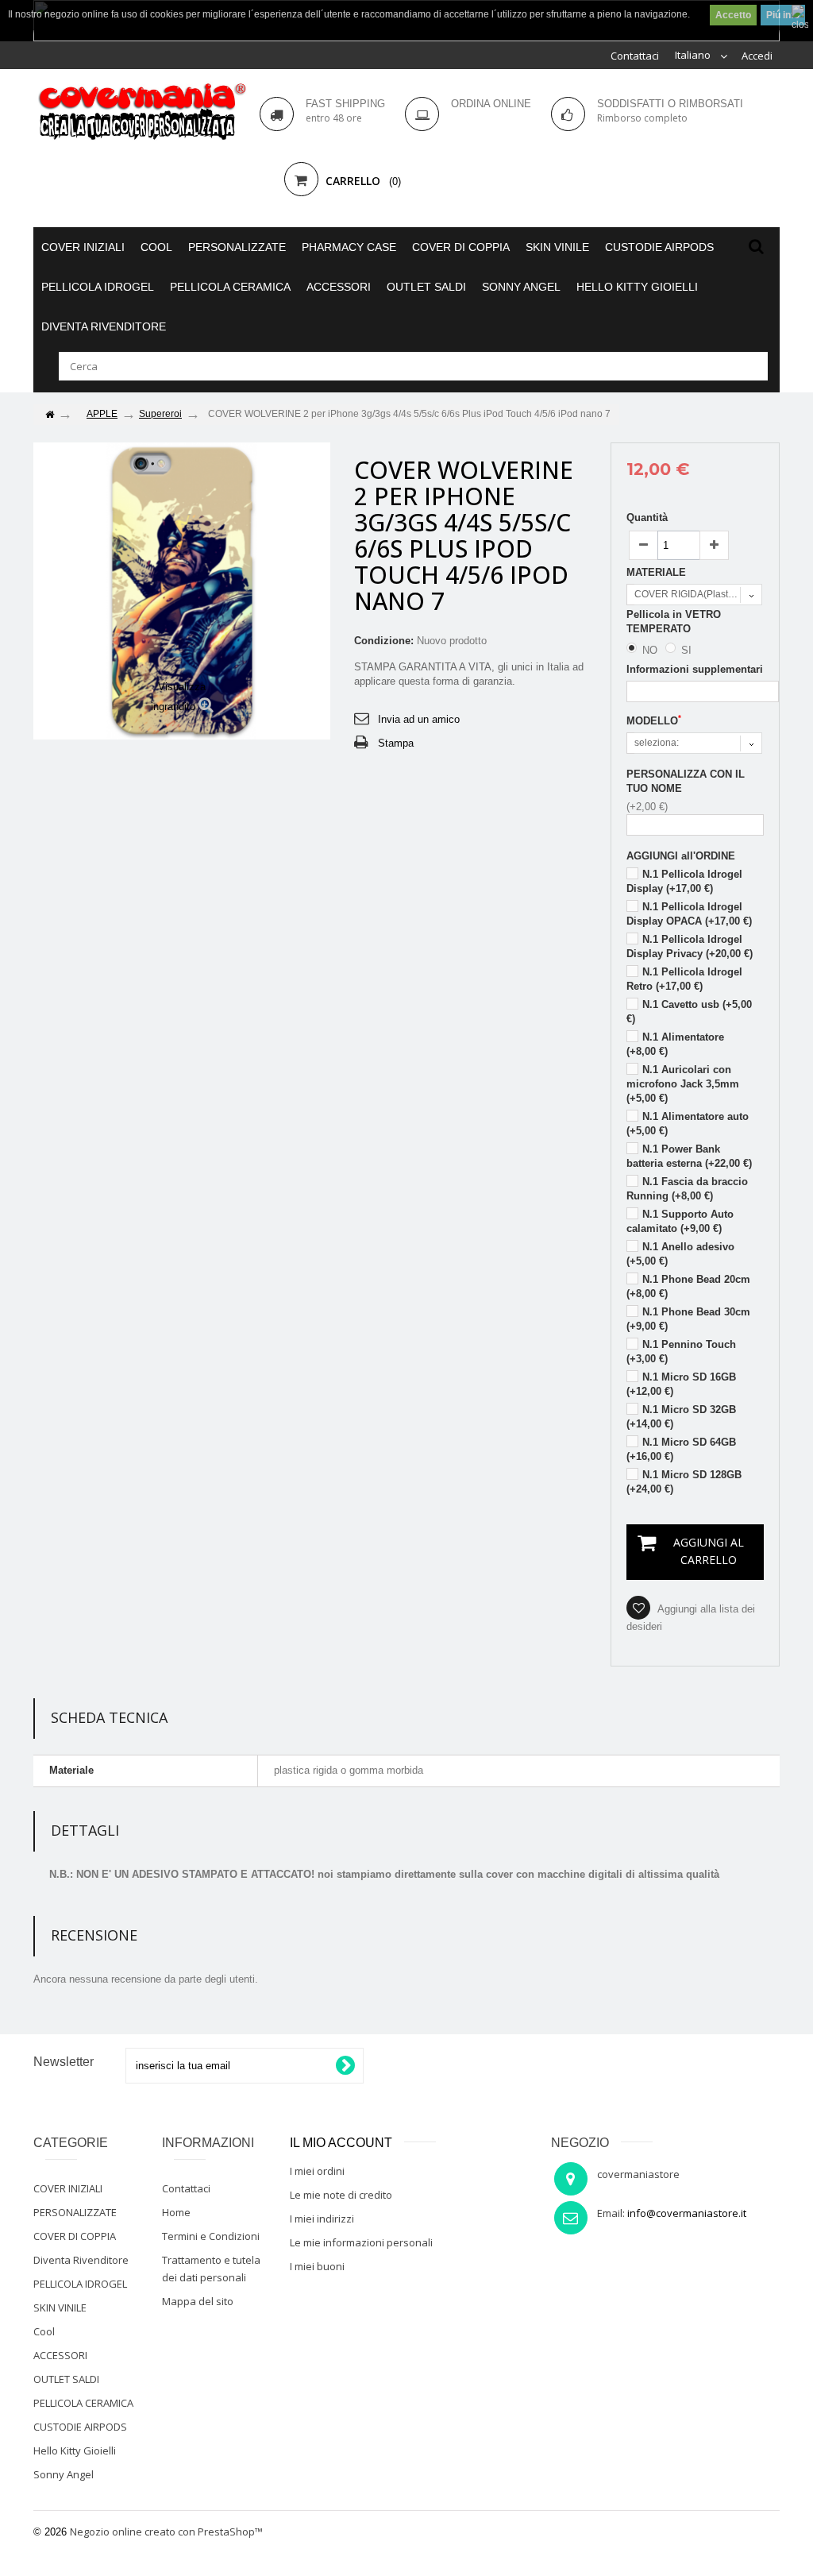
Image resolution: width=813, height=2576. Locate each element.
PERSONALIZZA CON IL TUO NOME (686, 781)
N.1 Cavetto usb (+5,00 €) (689, 1012)
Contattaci (635, 56)
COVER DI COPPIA (461, 247)
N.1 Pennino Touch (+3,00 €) (681, 1352)
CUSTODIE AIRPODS (659, 247)
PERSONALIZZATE (237, 247)
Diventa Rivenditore (104, 326)
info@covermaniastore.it (687, 2213)
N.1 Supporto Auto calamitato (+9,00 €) (680, 1221)
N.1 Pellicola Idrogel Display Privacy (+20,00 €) (690, 946)
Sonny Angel (521, 287)
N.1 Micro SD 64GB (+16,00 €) (681, 1449)
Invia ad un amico (419, 719)
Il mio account (341, 2143)
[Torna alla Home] (49, 415)
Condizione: (384, 641)
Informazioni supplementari (695, 669)
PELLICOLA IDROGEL (98, 287)
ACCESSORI (339, 287)
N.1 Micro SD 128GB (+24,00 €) (684, 1482)
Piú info (783, 15)
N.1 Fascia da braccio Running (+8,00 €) (687, 1189)
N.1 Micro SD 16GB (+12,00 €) (681, 1384)
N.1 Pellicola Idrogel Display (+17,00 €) (684, 881)
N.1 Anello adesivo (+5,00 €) (680, 1254)
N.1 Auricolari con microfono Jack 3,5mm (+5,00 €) (683, 1084)
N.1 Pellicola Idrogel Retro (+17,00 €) (684, 979)
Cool (156, 247)
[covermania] (141, 112)
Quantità (647, 518)
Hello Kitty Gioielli (637, 287)
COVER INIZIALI (83, 247)
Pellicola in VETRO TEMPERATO (674, 622)
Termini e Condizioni (211, 2236)
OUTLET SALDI (426, 287)
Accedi (757, 56)
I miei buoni (317, 2266)
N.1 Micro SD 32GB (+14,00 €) (681, 1417)
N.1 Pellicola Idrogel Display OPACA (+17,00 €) (689, 914)
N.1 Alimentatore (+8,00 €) (675, 1044)
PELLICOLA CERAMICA (230, 287)
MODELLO (654, 720)
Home (176, 2212)
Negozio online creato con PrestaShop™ (166, 2532)
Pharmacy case (349, 247)
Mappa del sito (198, 2301)
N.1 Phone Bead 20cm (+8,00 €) (688, 1286)
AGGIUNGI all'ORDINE (681, 856)
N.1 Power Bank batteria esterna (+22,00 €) (689, 1156)
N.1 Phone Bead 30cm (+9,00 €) (688, 1319)
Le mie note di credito (341, 2195)
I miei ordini (317, 2171)
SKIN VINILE (557, 247)
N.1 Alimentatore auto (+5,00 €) (688, 1124)
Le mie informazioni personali (361, 2242)
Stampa (396, 743)
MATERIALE (658, 572)
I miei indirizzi (322, 2219)
